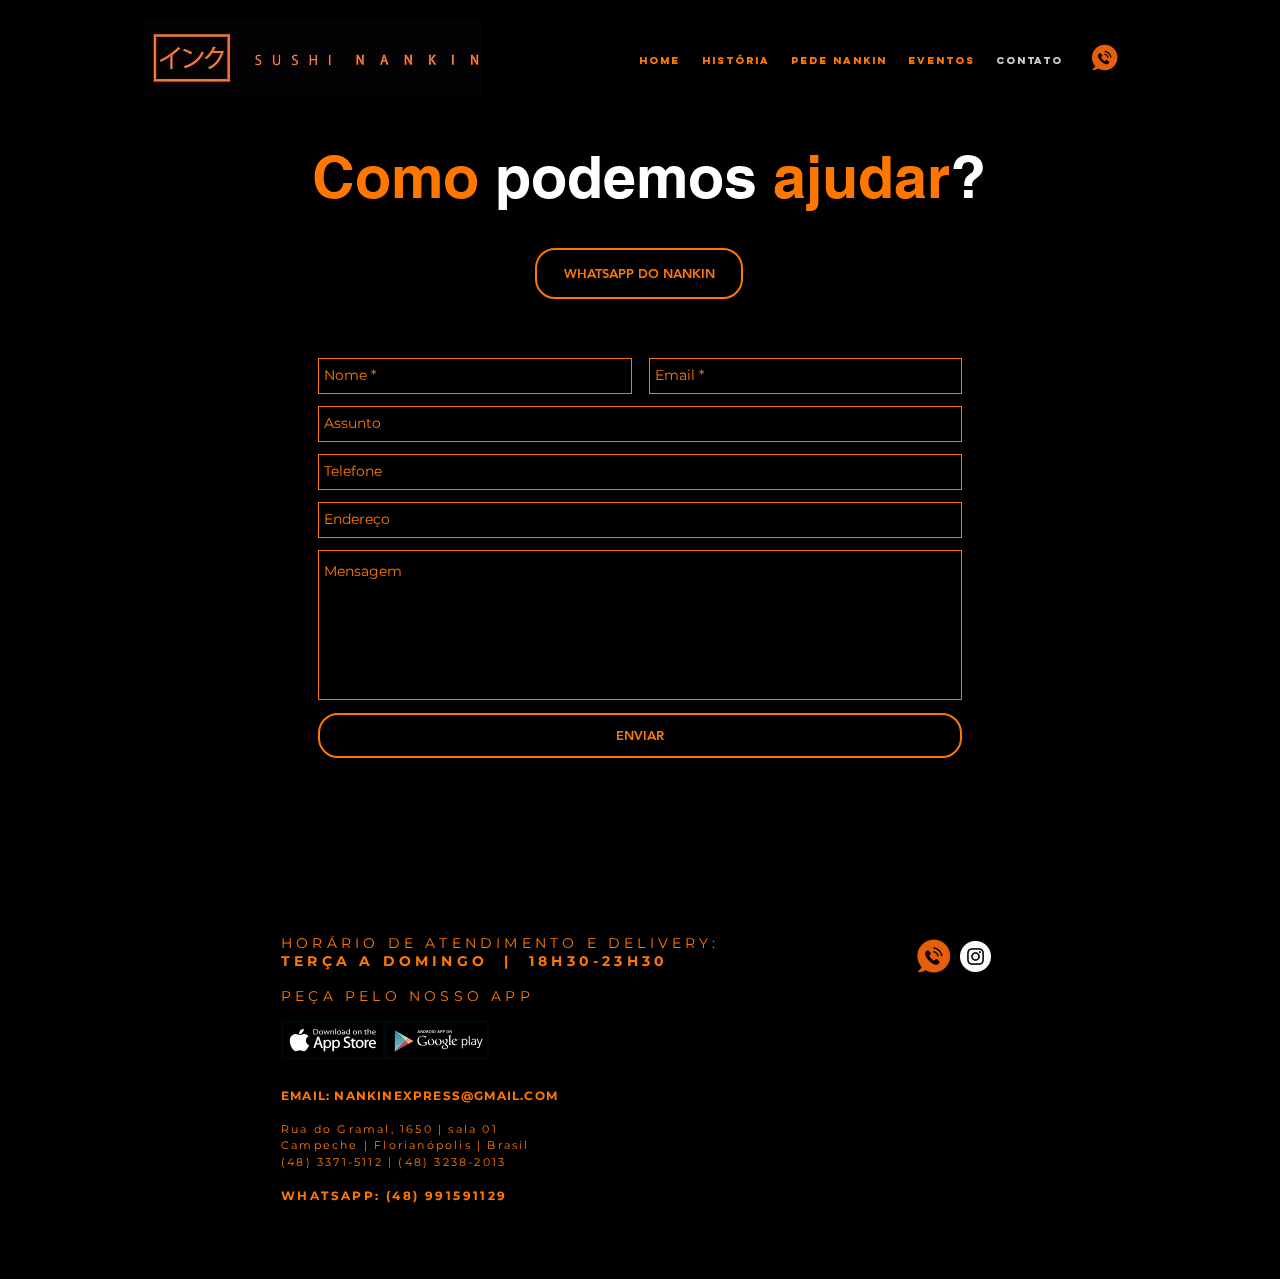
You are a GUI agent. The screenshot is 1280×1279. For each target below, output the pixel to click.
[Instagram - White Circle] (975, 956)
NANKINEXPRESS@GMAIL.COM (446, 1095)
